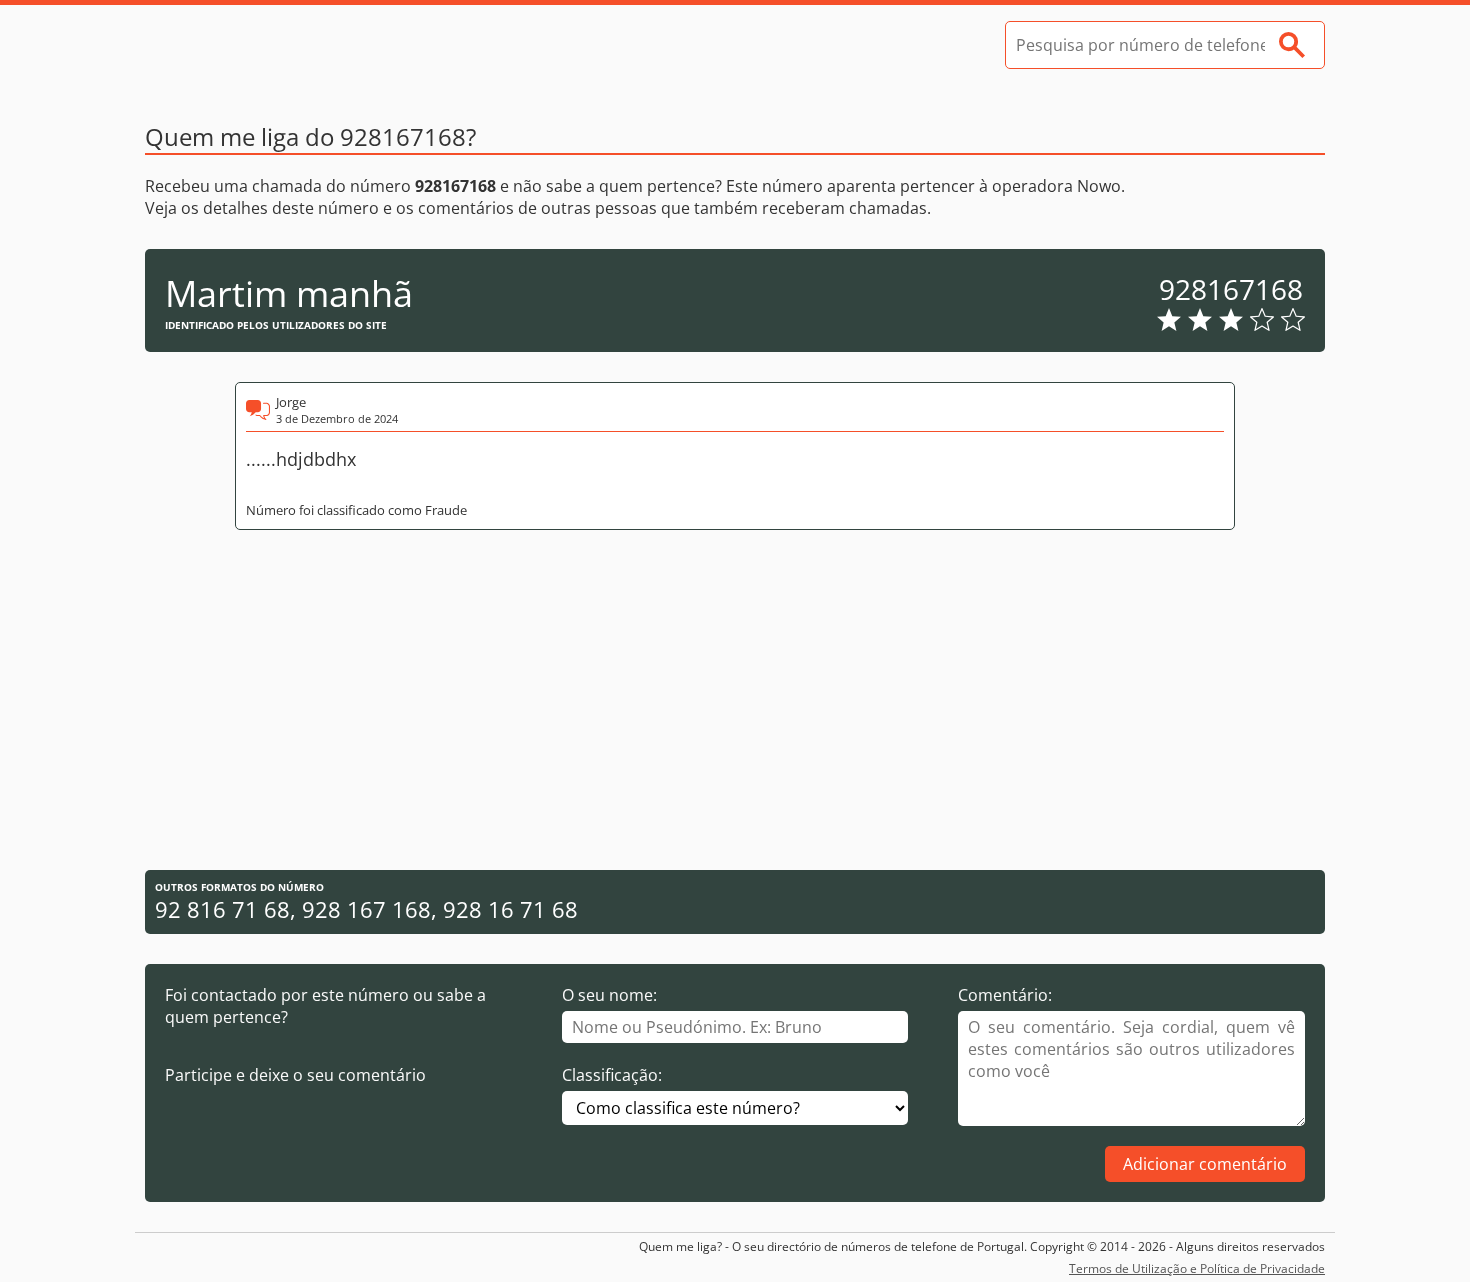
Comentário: (1005, 995)
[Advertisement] (735, 700)
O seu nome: (609, 995)
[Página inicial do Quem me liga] (295, 45)
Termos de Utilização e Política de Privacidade (1197, 1268)
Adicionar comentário (1205, 1164)
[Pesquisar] (1292, 45)
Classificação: (612, 1075)
